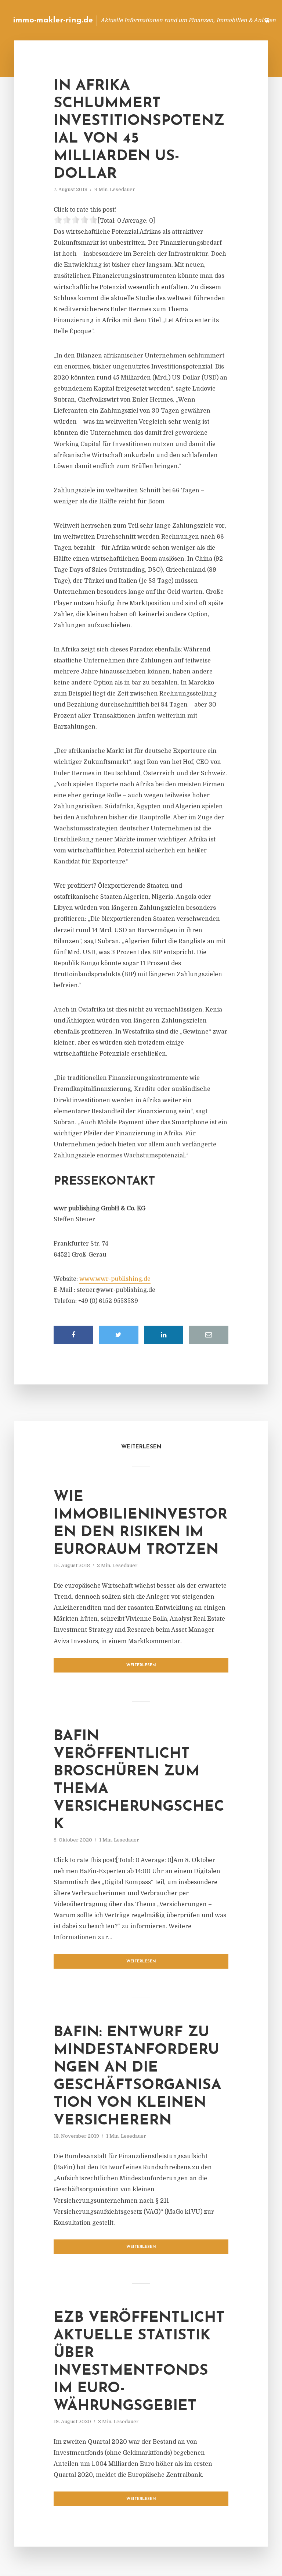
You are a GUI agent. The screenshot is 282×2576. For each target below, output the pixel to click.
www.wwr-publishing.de (115, 1279)
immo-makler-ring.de (53, 20)
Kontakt (164, 20)
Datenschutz (238, 20)
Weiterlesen (141, 1665)
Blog (137, 20)
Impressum (198, 20)
